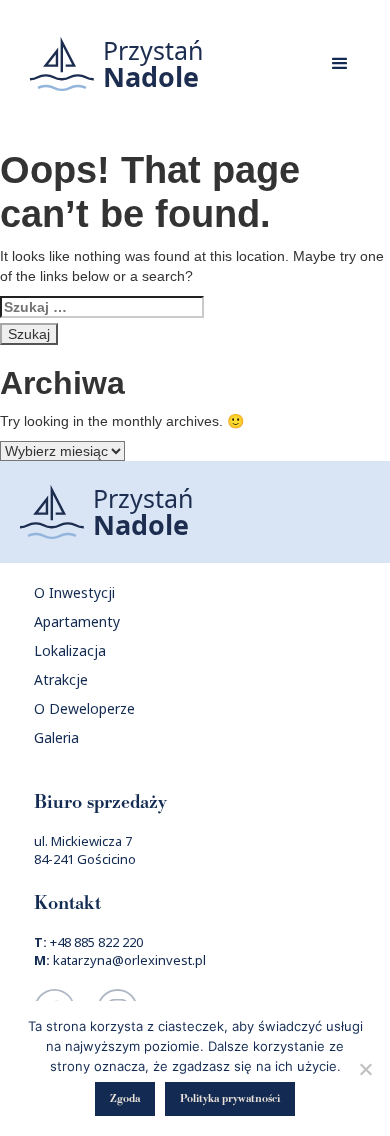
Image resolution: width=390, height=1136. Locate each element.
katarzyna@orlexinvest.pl (129, 960)
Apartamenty (77, 621)
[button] (340, 64)
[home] (112, 64)
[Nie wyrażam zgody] (365, 1069)
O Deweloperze (84, 708)
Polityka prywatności (230, 1098)
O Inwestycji (74, 592)
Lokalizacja (70, 650)
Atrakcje (61, 679)
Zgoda (125, 1098)
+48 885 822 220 (96, 942)
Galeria (56, 737)
